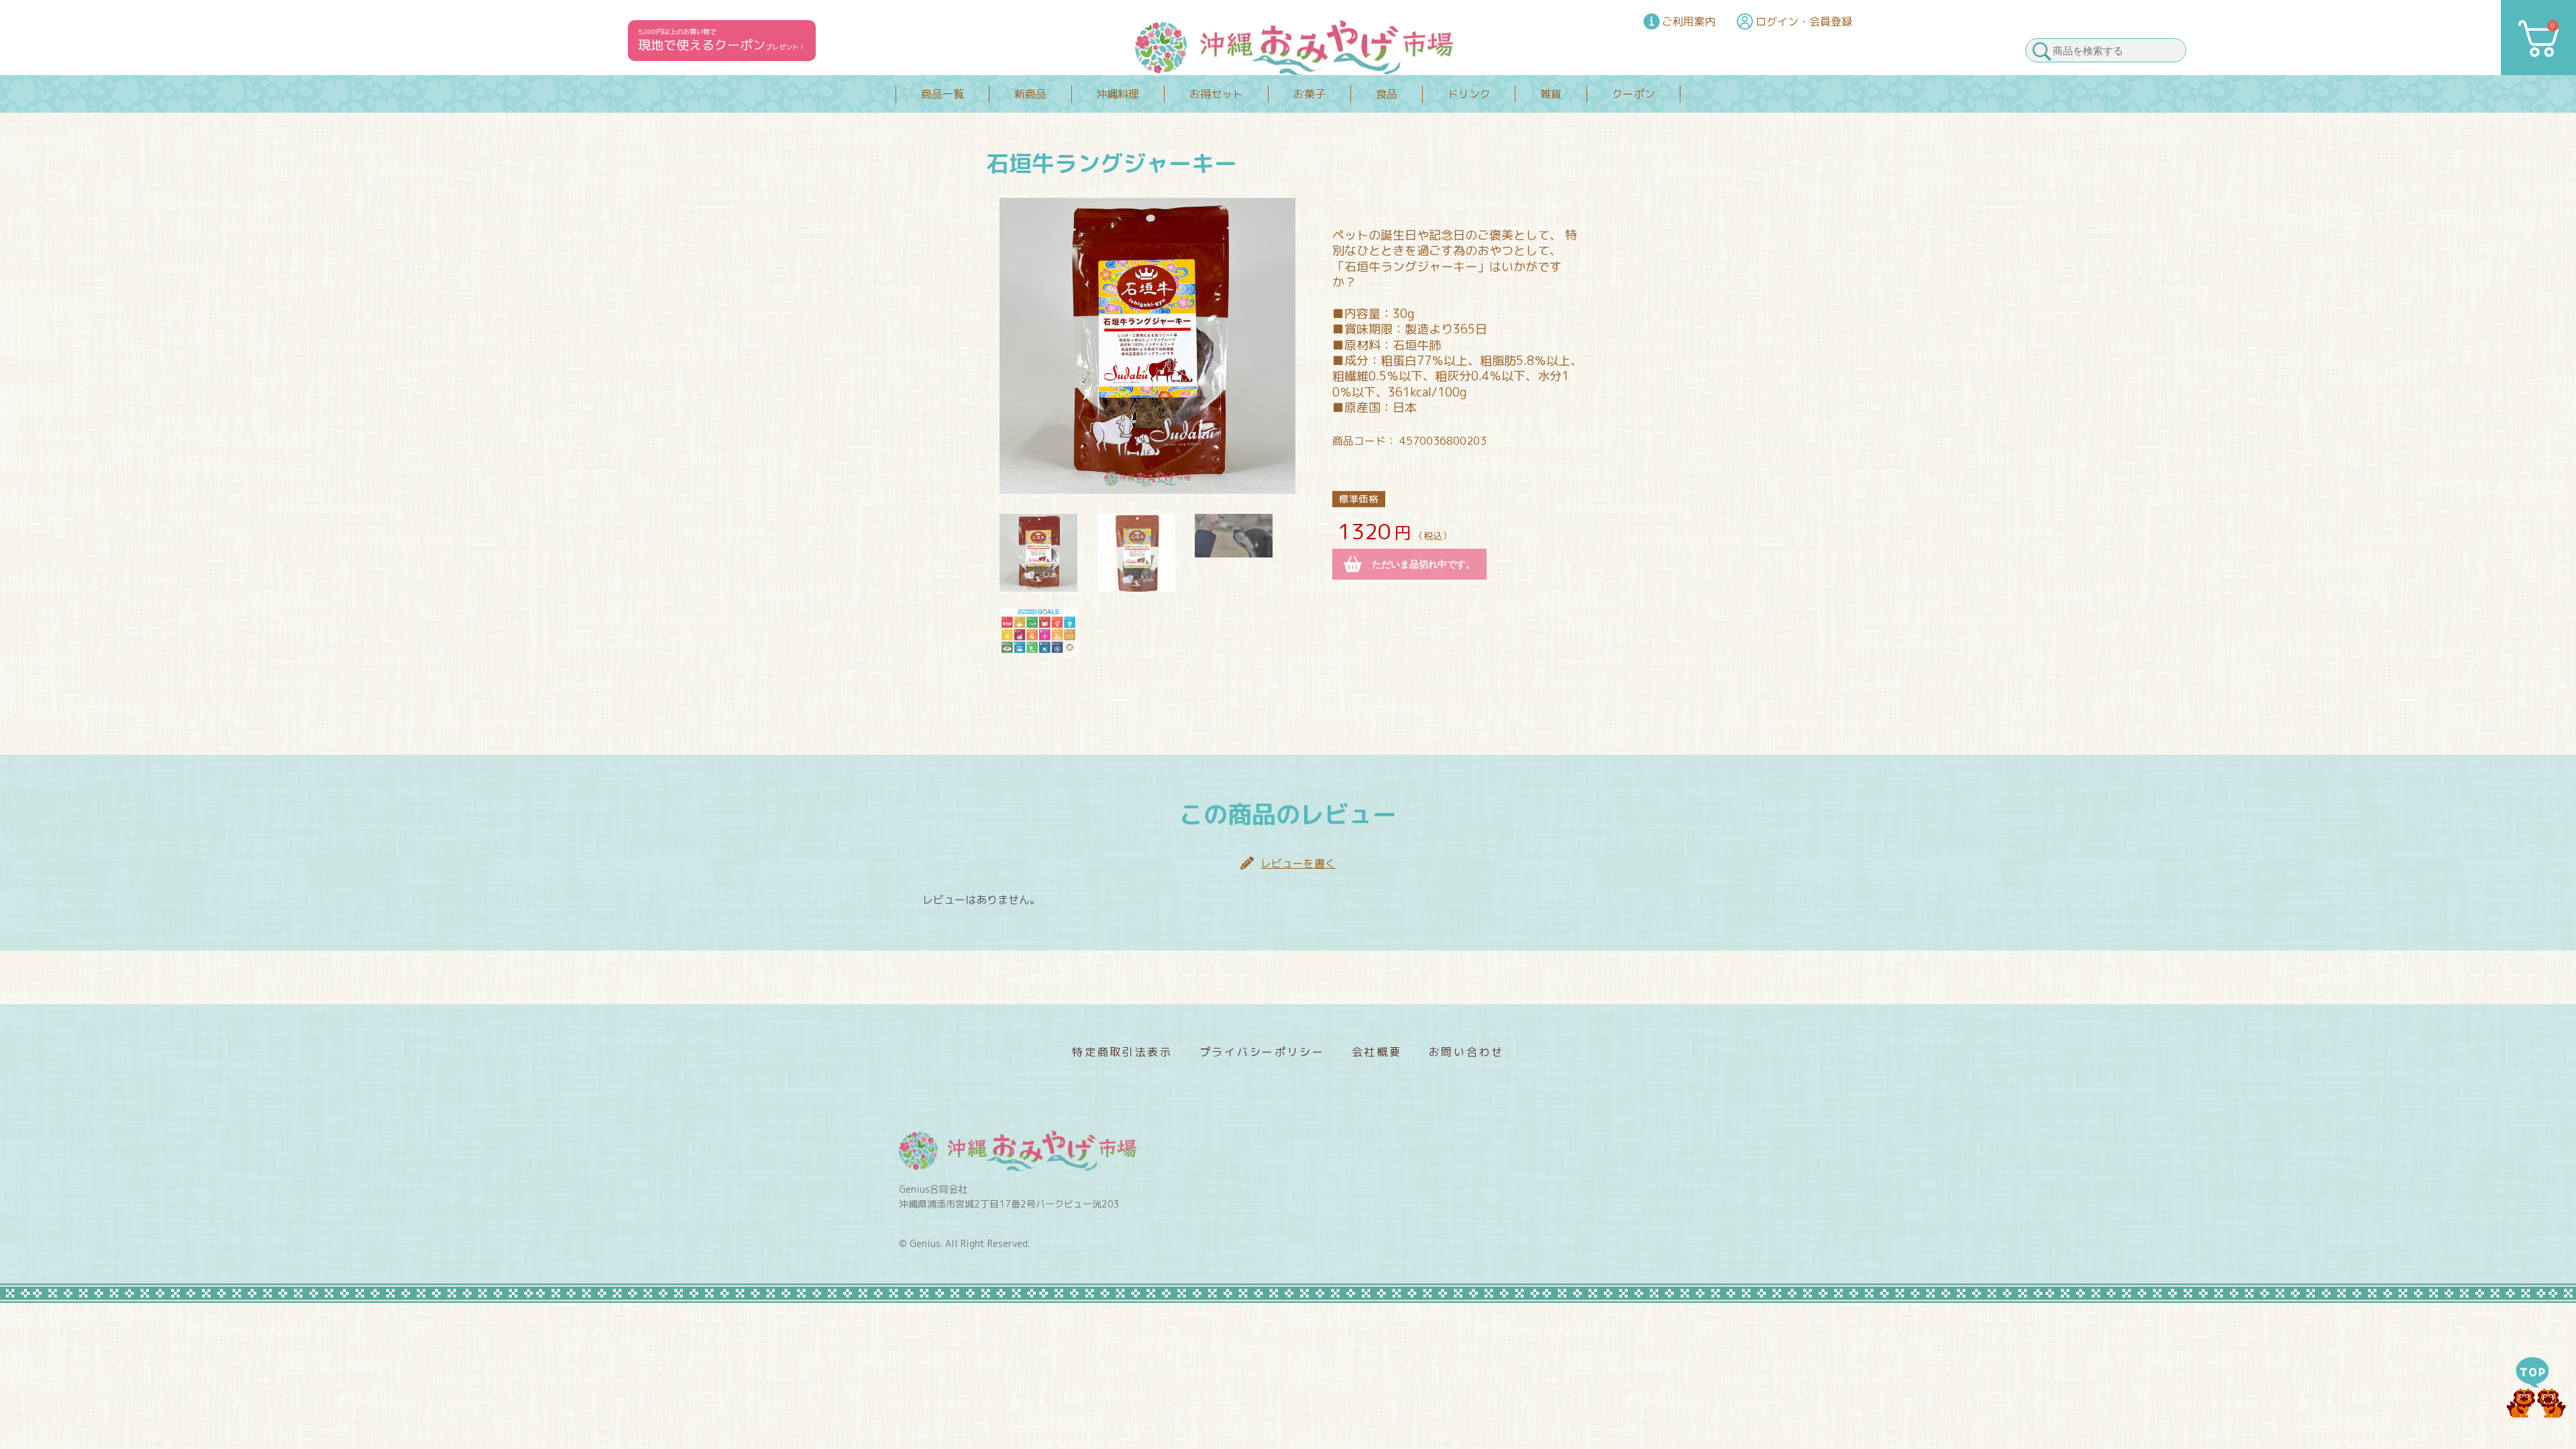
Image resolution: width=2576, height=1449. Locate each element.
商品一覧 (943, 94)
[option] (1147, 346)
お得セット (1216, 94)
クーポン (1633, 94)
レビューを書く (1298, 863)
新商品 (1030, 94)
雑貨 (1551, 94)
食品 (1387, 94)
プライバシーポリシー (1262, 1052)
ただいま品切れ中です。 (1424, 564)
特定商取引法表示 (1122, 1052)
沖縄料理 (1118, 94)
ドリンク (1469, 94)
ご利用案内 (1688, 21)
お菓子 (1309, 94)
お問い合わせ (1466, 1052)
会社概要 (1377, 1052)
